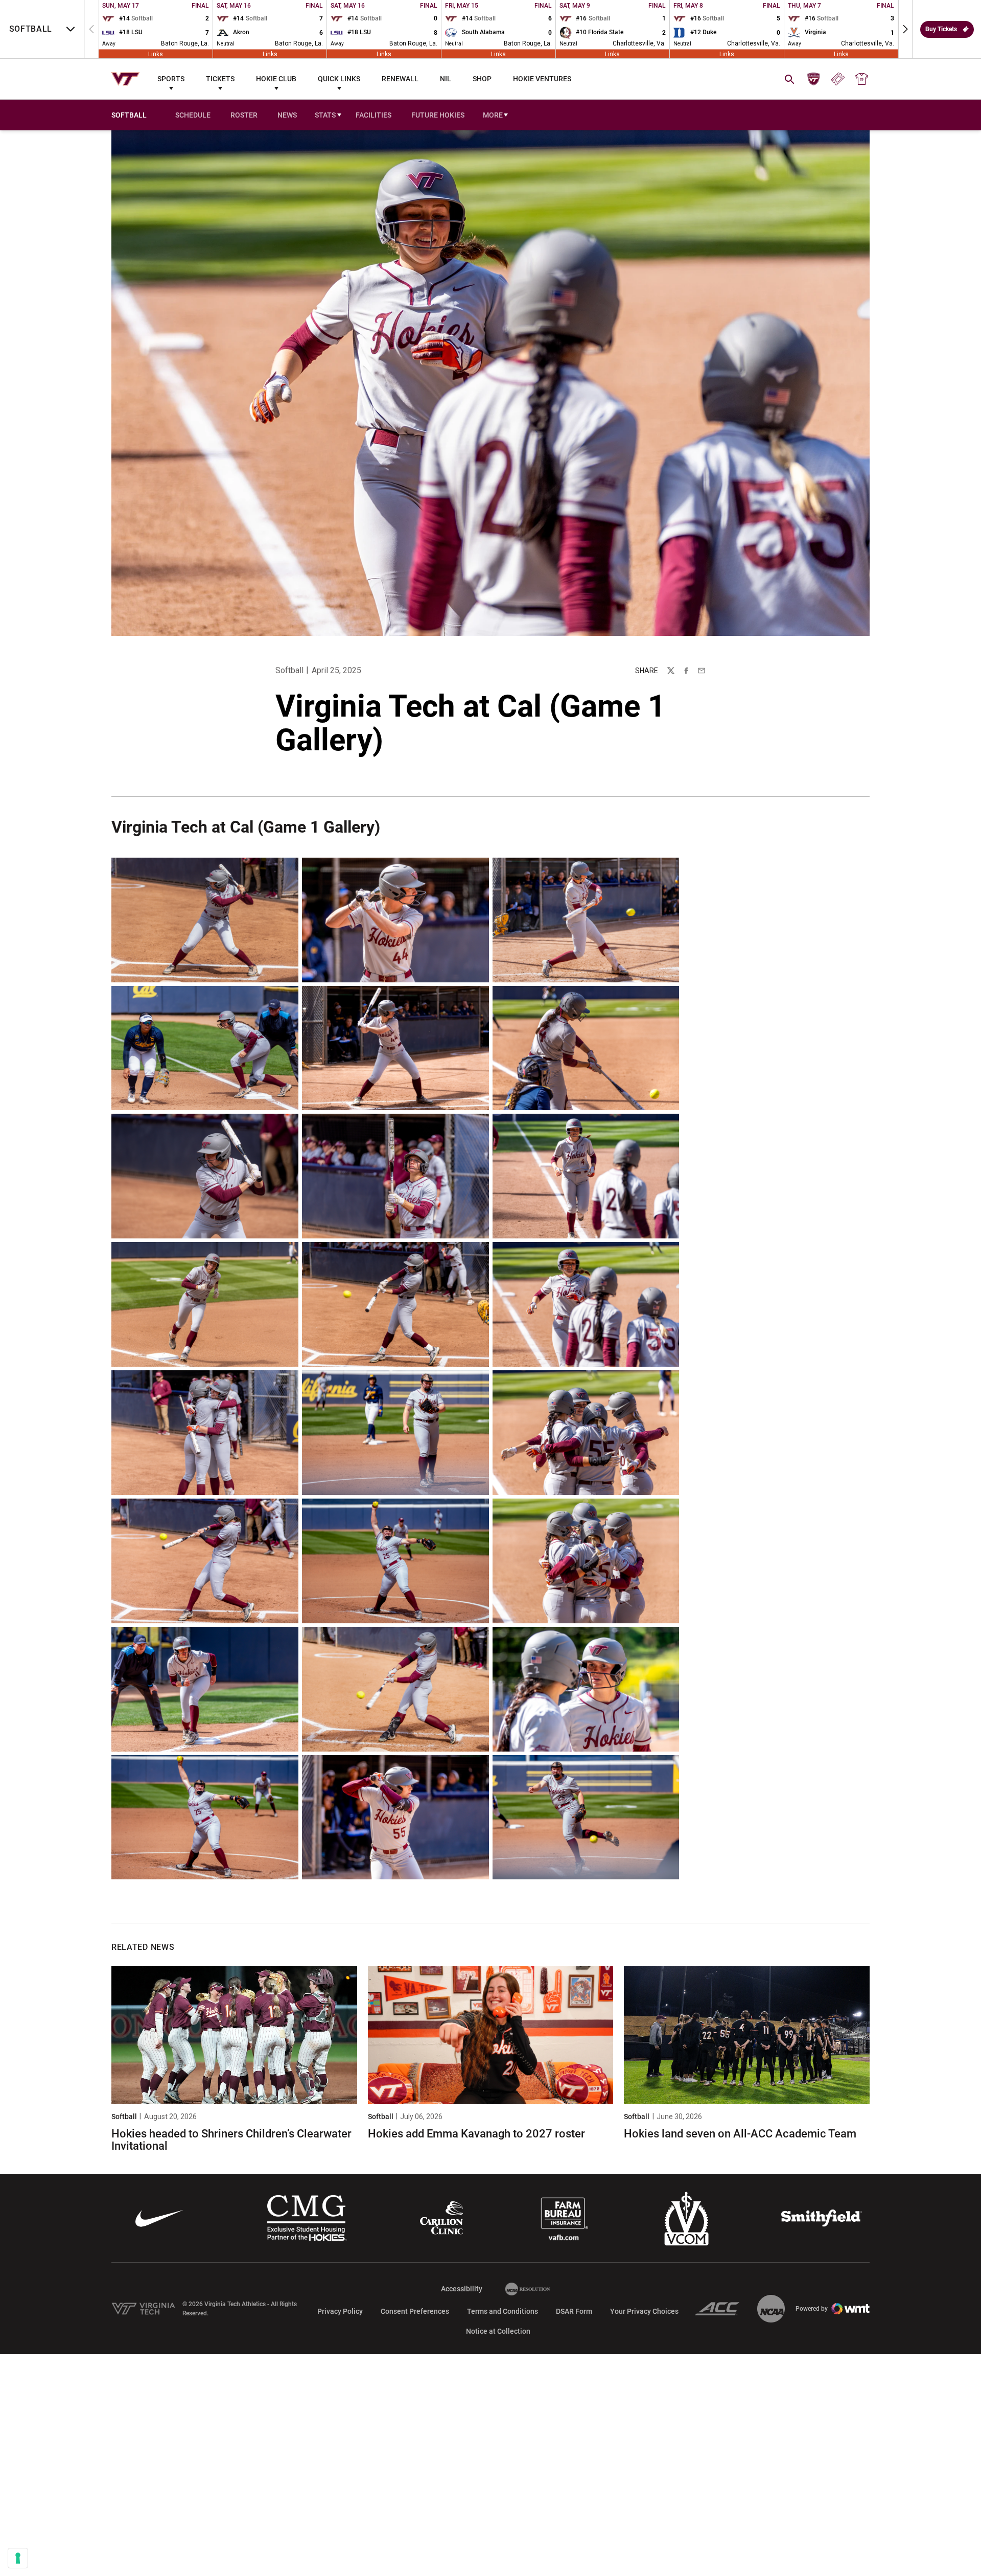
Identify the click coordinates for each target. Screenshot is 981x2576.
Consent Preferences (415, 2311)
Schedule (193, 115)
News (287, 115)
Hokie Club (276, 79)
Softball (289, 670)
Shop (482, 79)
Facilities (373, 115)
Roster (244, 115)
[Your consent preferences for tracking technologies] (18, 2558)
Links (156, 54)
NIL (446, 79)
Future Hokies (438, 115)
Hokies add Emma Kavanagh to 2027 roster (476, 2134)
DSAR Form (574, 2311)
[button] (905, 29)
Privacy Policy (340, 2311)
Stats (325, 115)
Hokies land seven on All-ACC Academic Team (740, 2134)
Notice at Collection (498, 2331)
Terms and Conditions (503, 2311)
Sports (171, 79)
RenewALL (400, 79)
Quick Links (339, 79)
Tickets (220, 79)
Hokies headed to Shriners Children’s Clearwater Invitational (231, 2140)
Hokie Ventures (542, 79)
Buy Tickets (941, 29)
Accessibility (462, 2288)
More (493, 115)
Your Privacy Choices (644, 2311)
